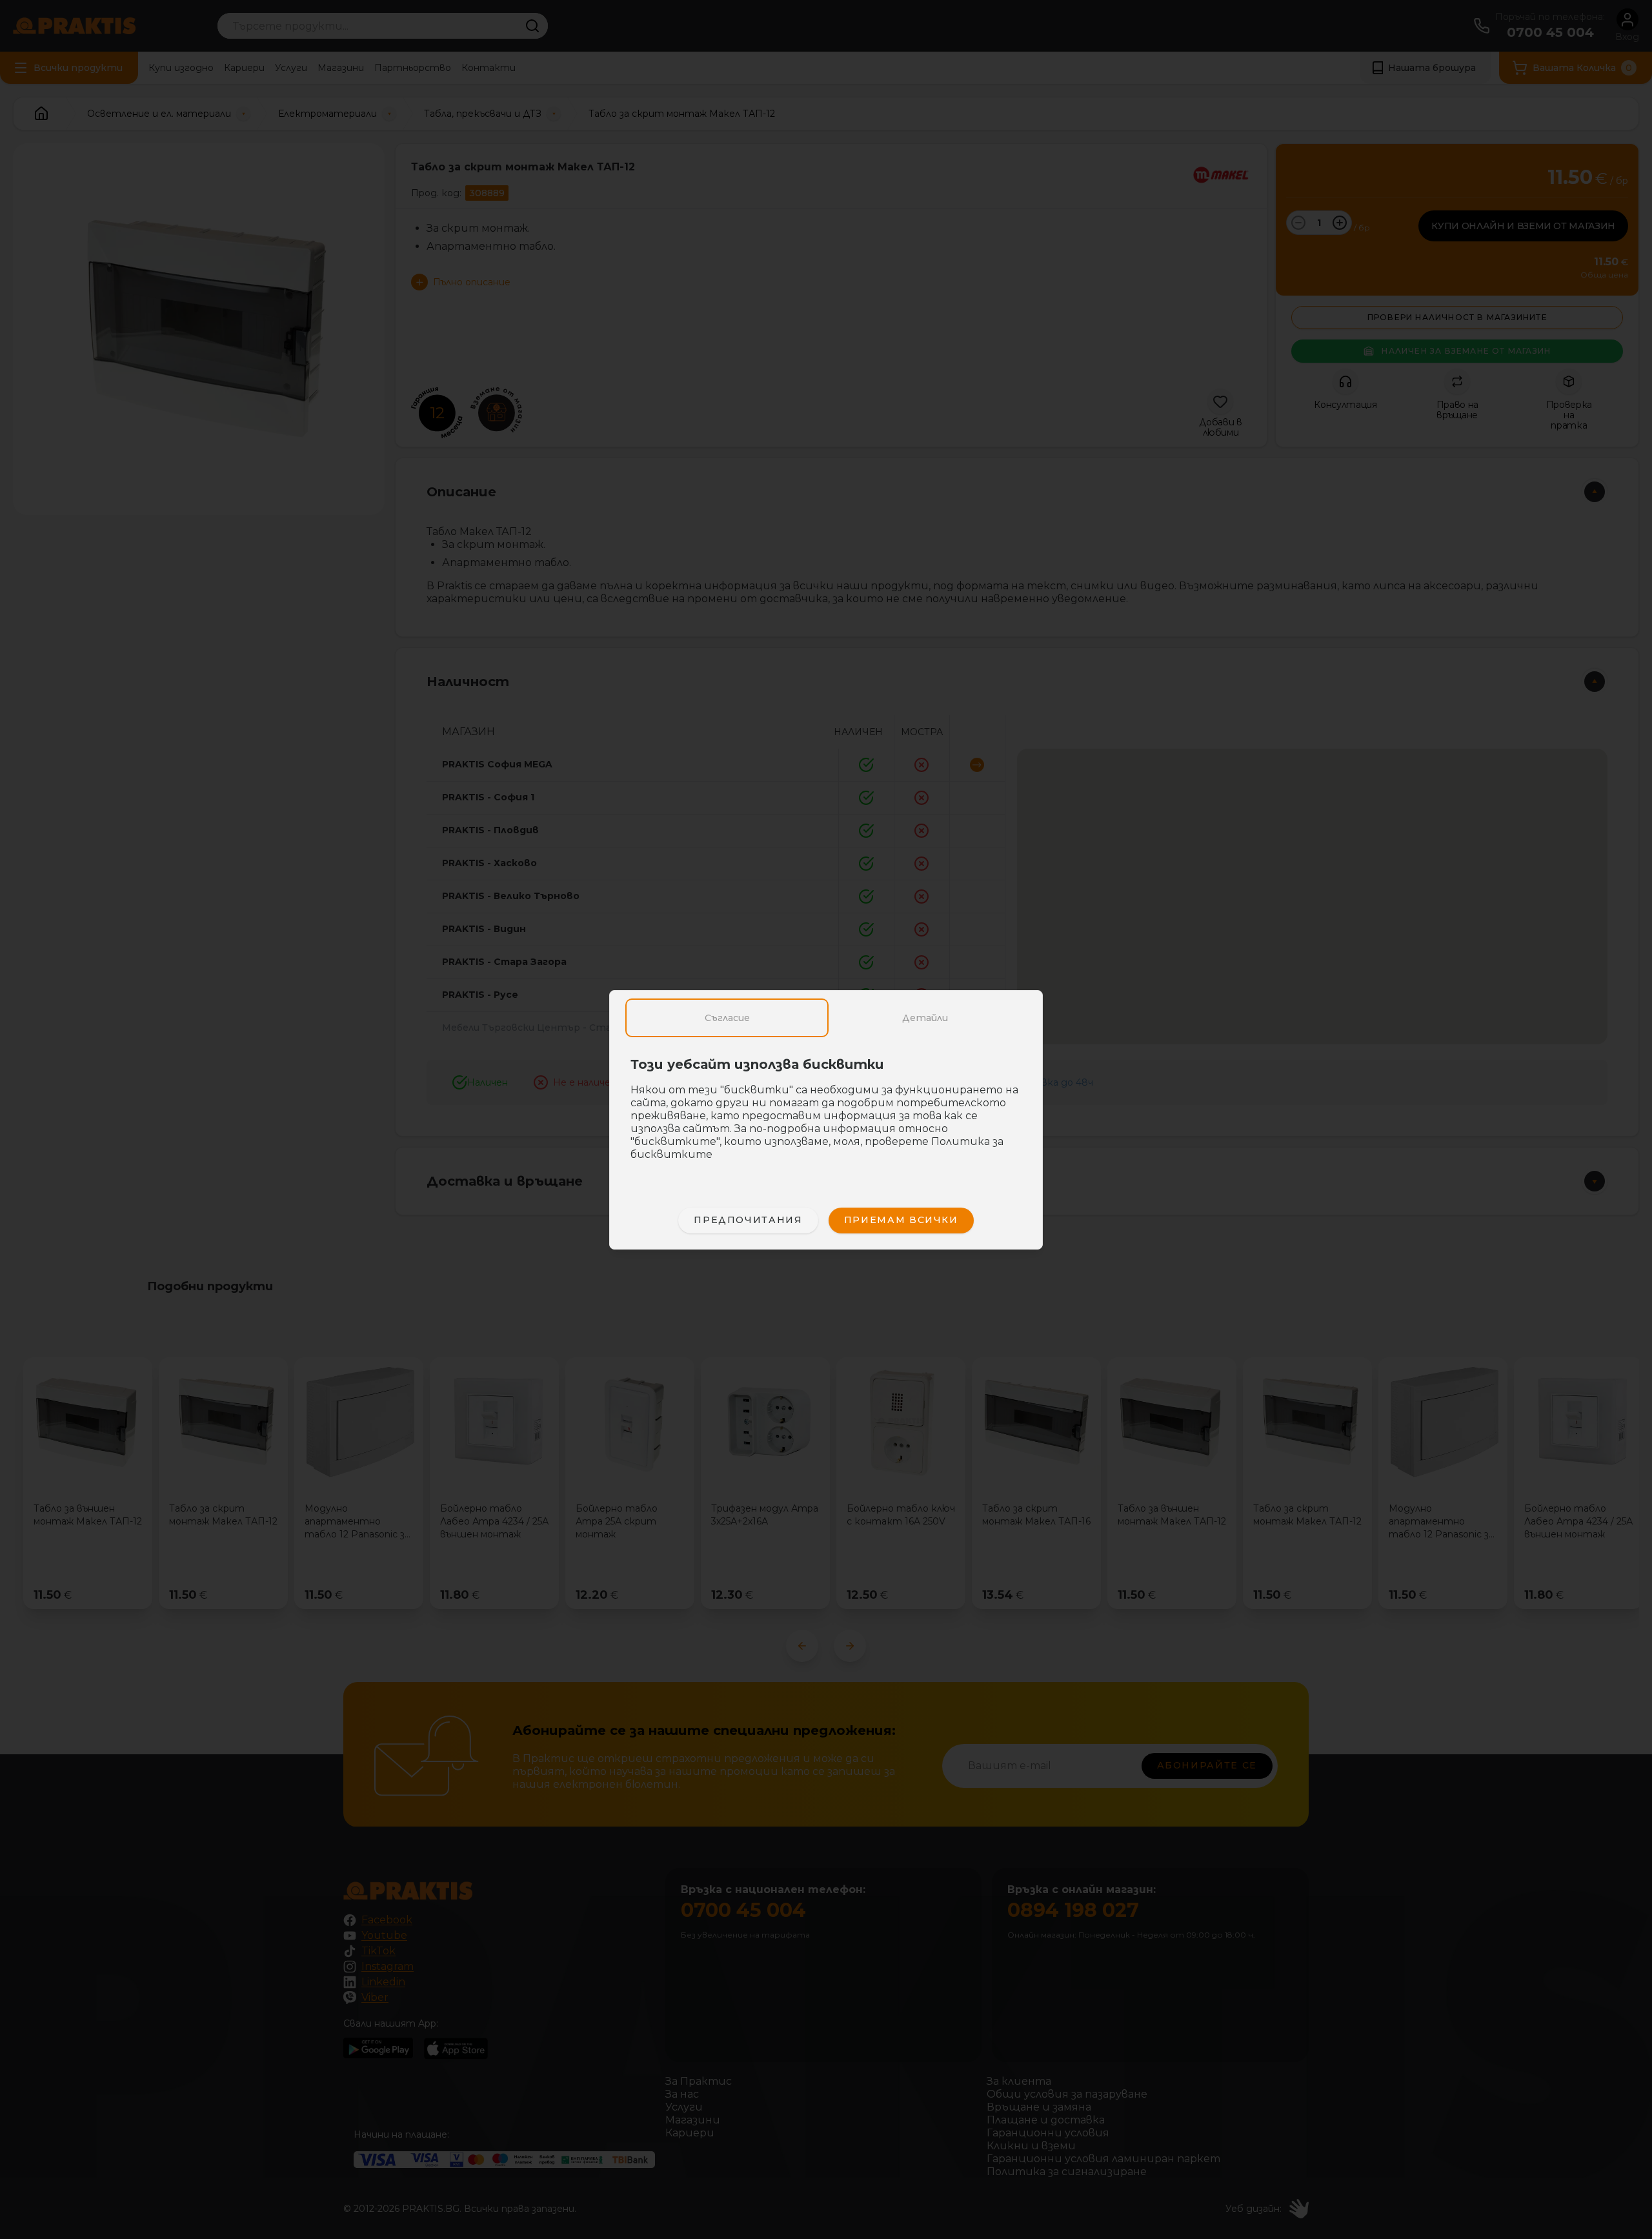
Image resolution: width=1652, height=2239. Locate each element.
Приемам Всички (901, 1220)
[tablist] (826, 1018)
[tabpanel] (826, 1116)
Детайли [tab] (925, 1018)
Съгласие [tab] (727, 1018)
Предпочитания (748, 1220)
